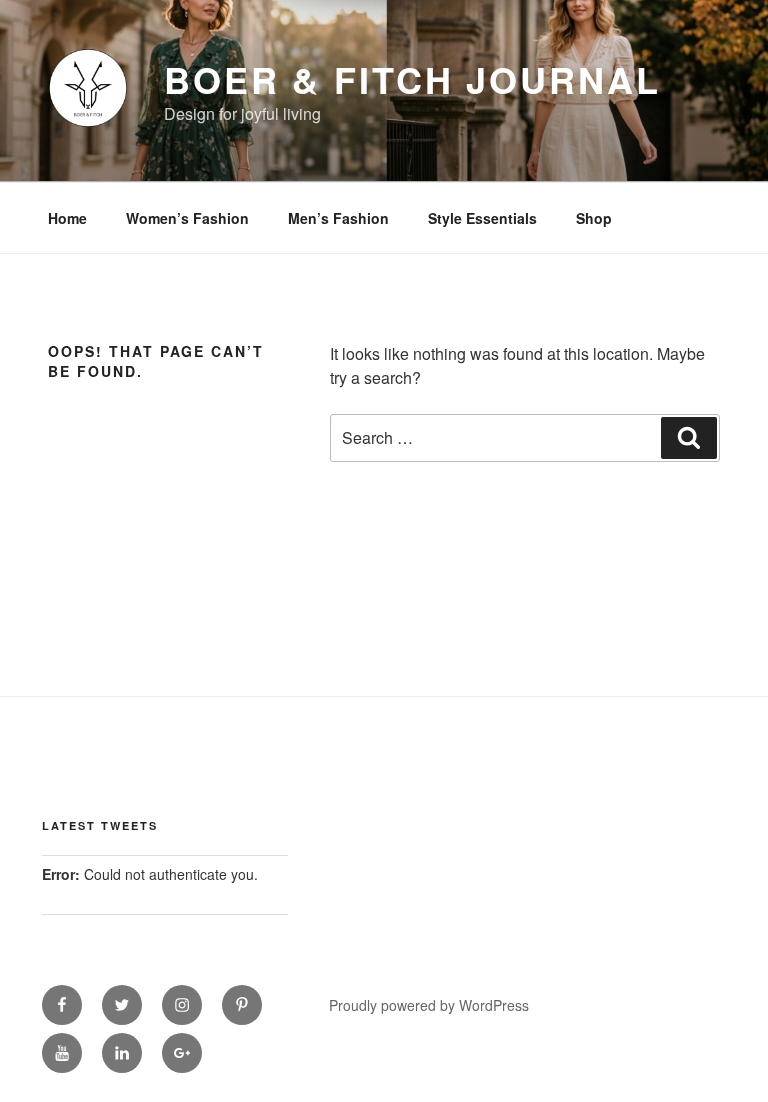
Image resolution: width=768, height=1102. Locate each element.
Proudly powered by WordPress (429, 1005)
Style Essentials (482, 218)
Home (67, 218)
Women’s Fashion (187, 218)
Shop (594, 218)
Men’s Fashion (338, 218)
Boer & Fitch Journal (412, 79)
